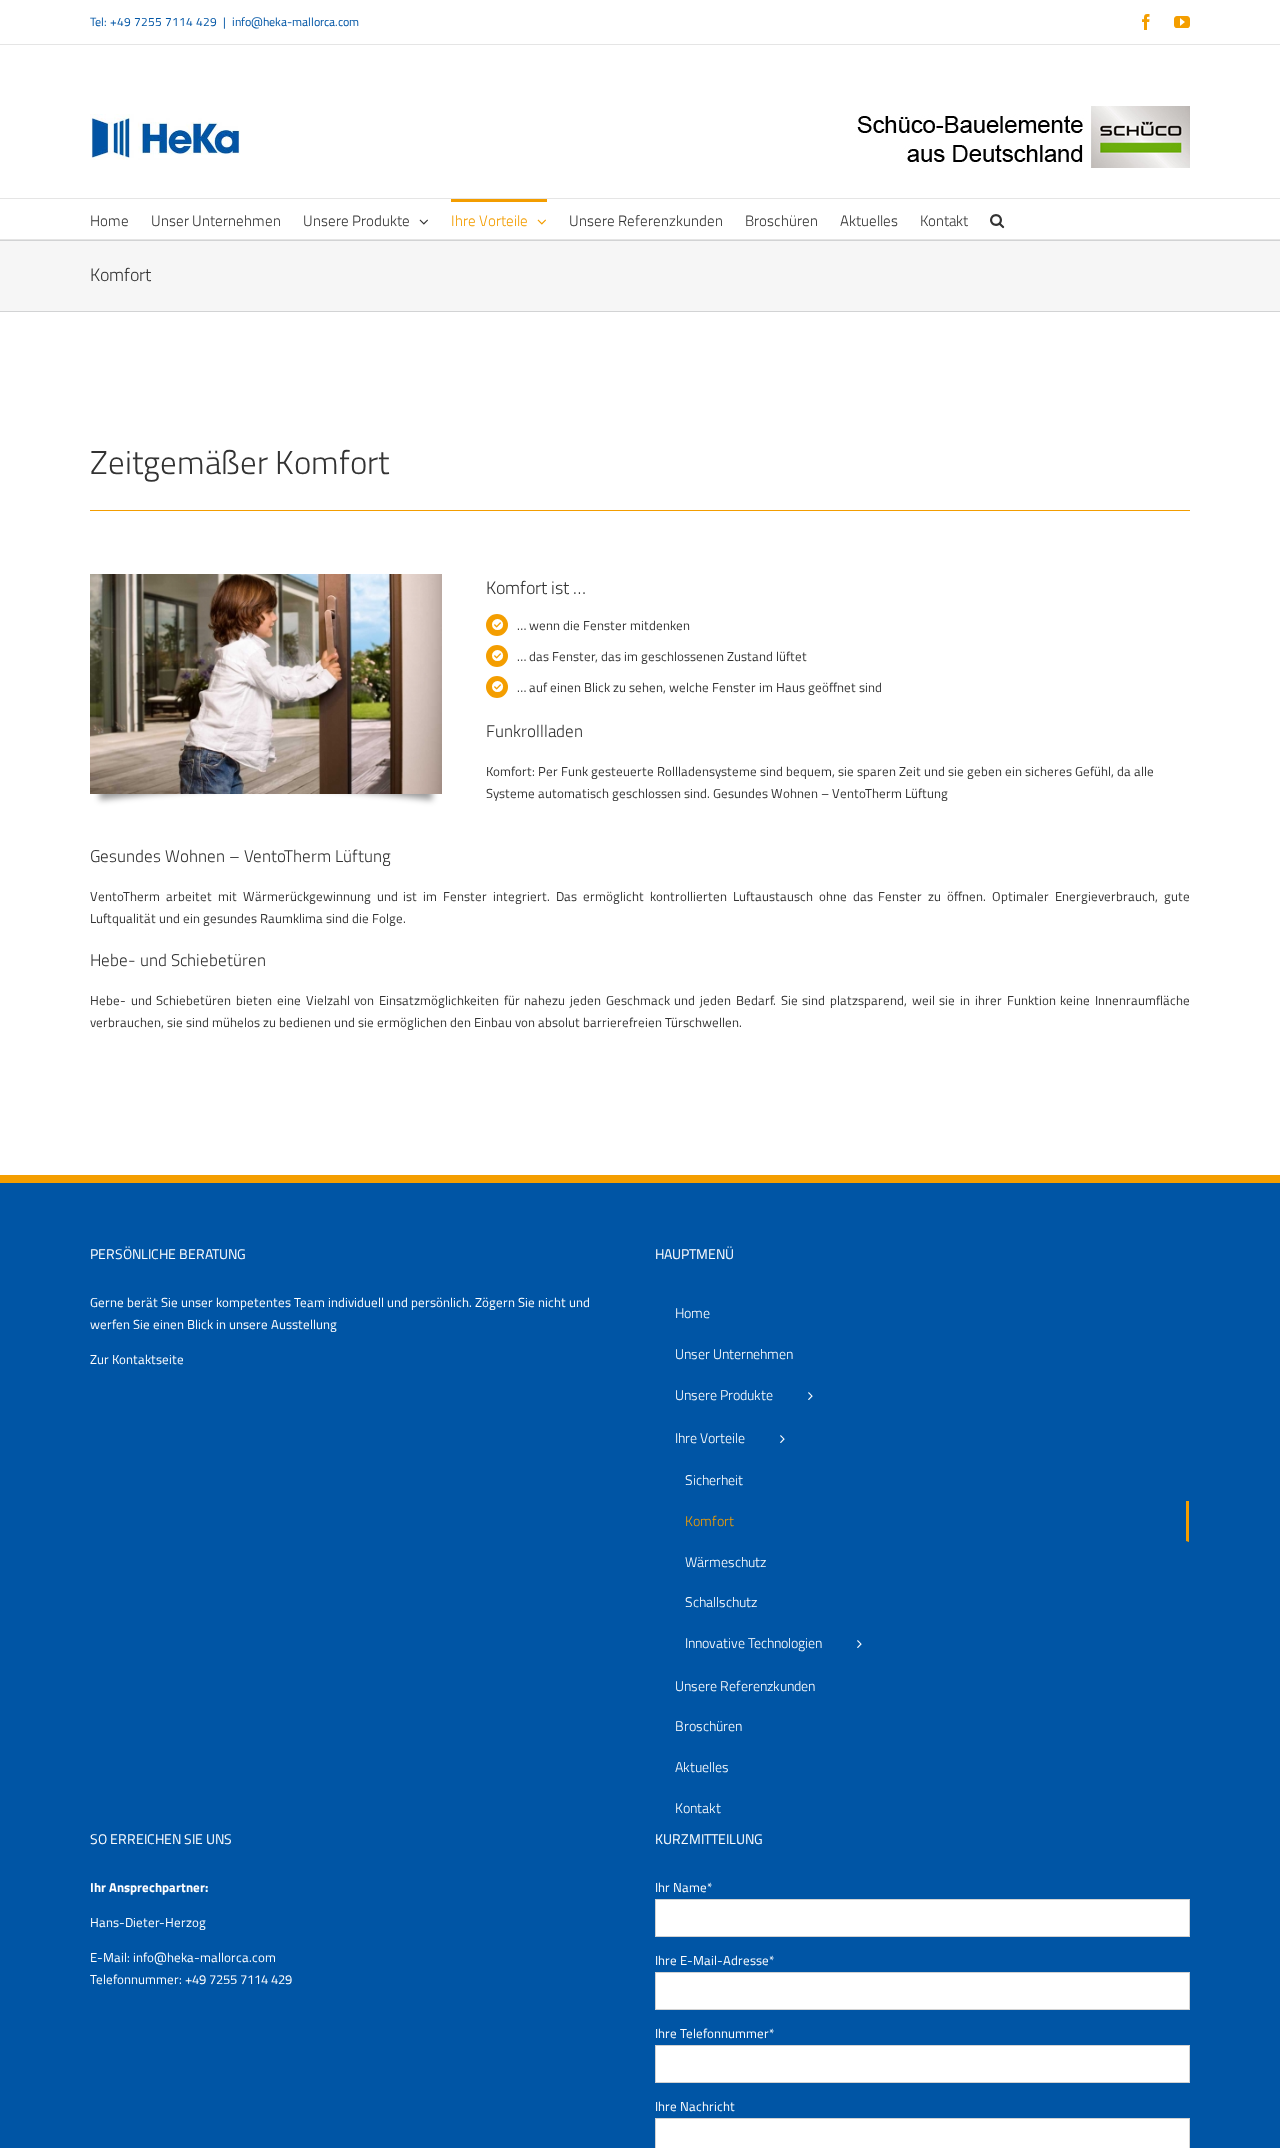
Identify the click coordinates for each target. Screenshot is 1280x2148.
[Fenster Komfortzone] (266, 580)
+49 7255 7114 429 (238, 1979)
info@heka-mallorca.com (295, 21)
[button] (997, 219)
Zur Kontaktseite (137, 1359)
